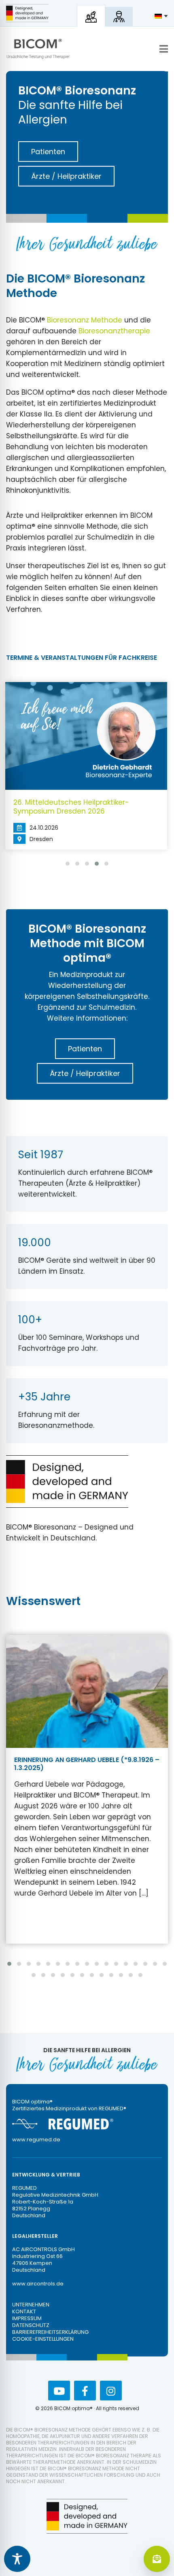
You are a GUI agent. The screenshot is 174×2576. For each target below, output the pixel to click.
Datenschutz (31, 2325)
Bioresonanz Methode (85, 320)
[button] (68, 864)
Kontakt (24, 2311)
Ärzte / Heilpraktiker (66, 176)
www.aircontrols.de (38, 2284)
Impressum (27, 2318)
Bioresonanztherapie (114, 331)
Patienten (48, 152)
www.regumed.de (36, 2140)
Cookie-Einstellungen (43, 2339)
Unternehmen (31, 2305)
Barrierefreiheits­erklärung (50, 2332)
